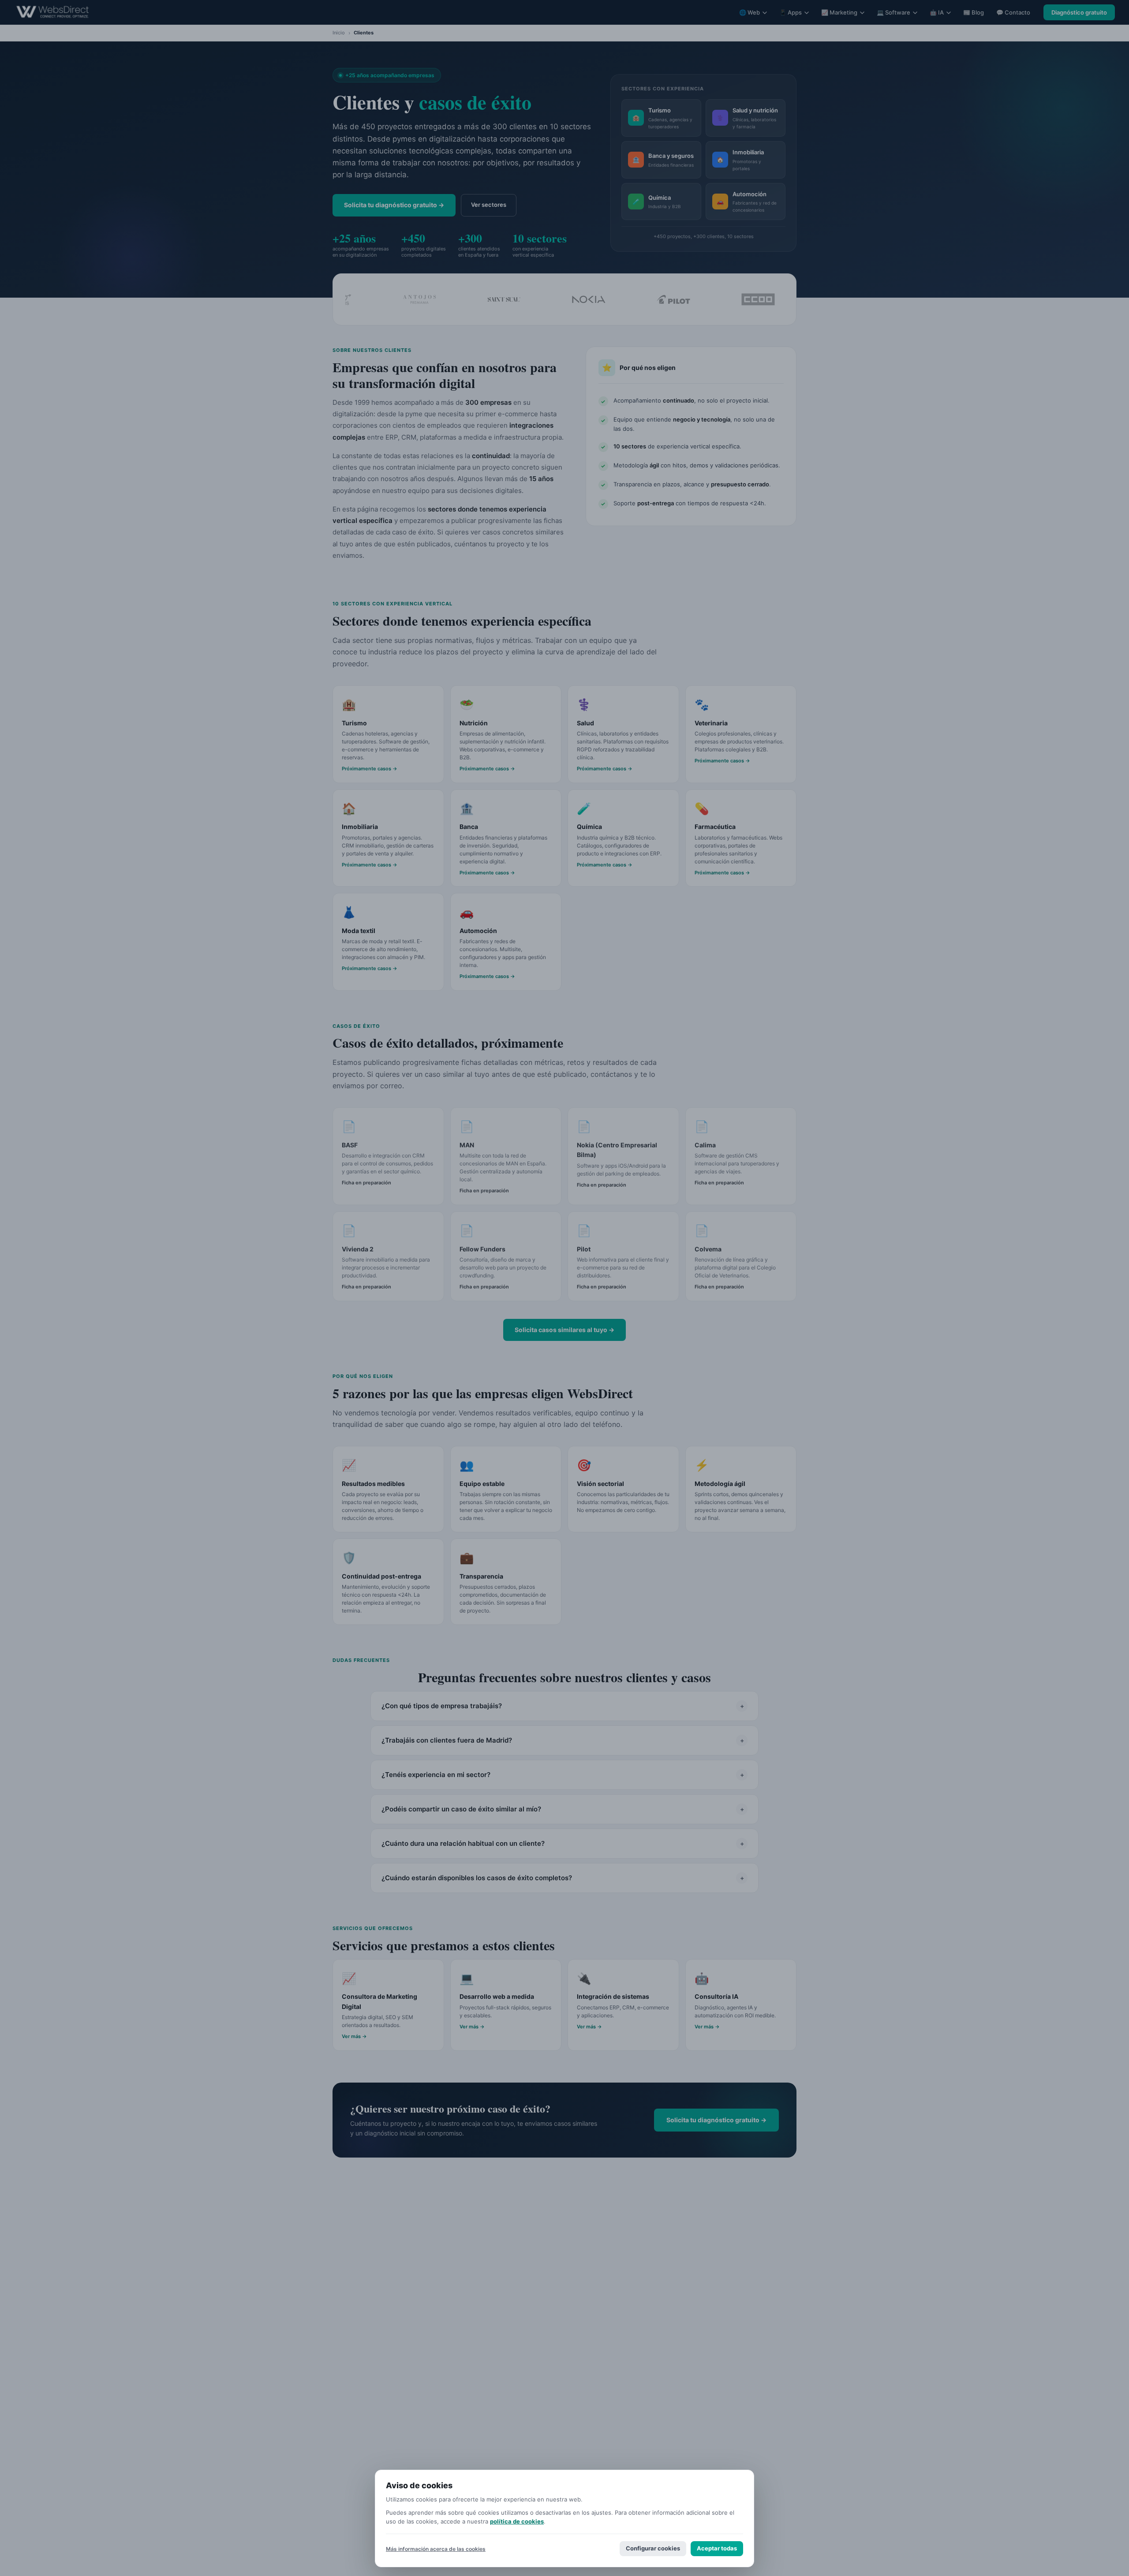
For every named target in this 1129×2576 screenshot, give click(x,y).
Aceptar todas (717, 2548)
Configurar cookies (653, 2548)
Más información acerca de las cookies (436, 2549)
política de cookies (517, 2521)
